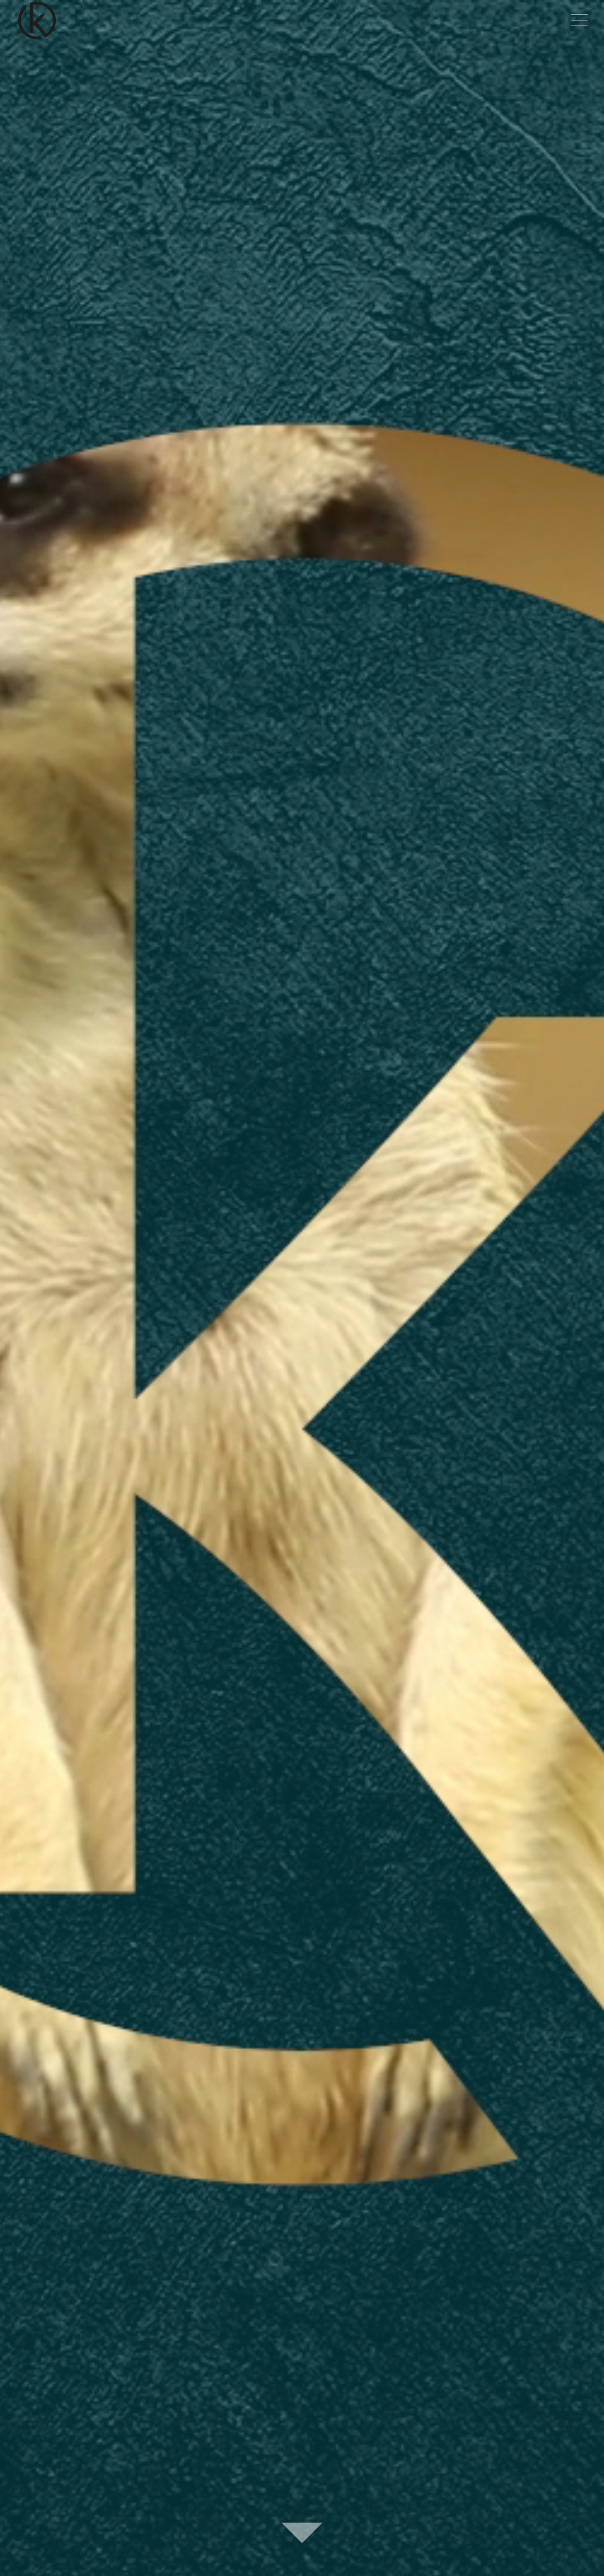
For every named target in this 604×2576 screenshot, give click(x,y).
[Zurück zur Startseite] (38, 21)
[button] (579, 21)
